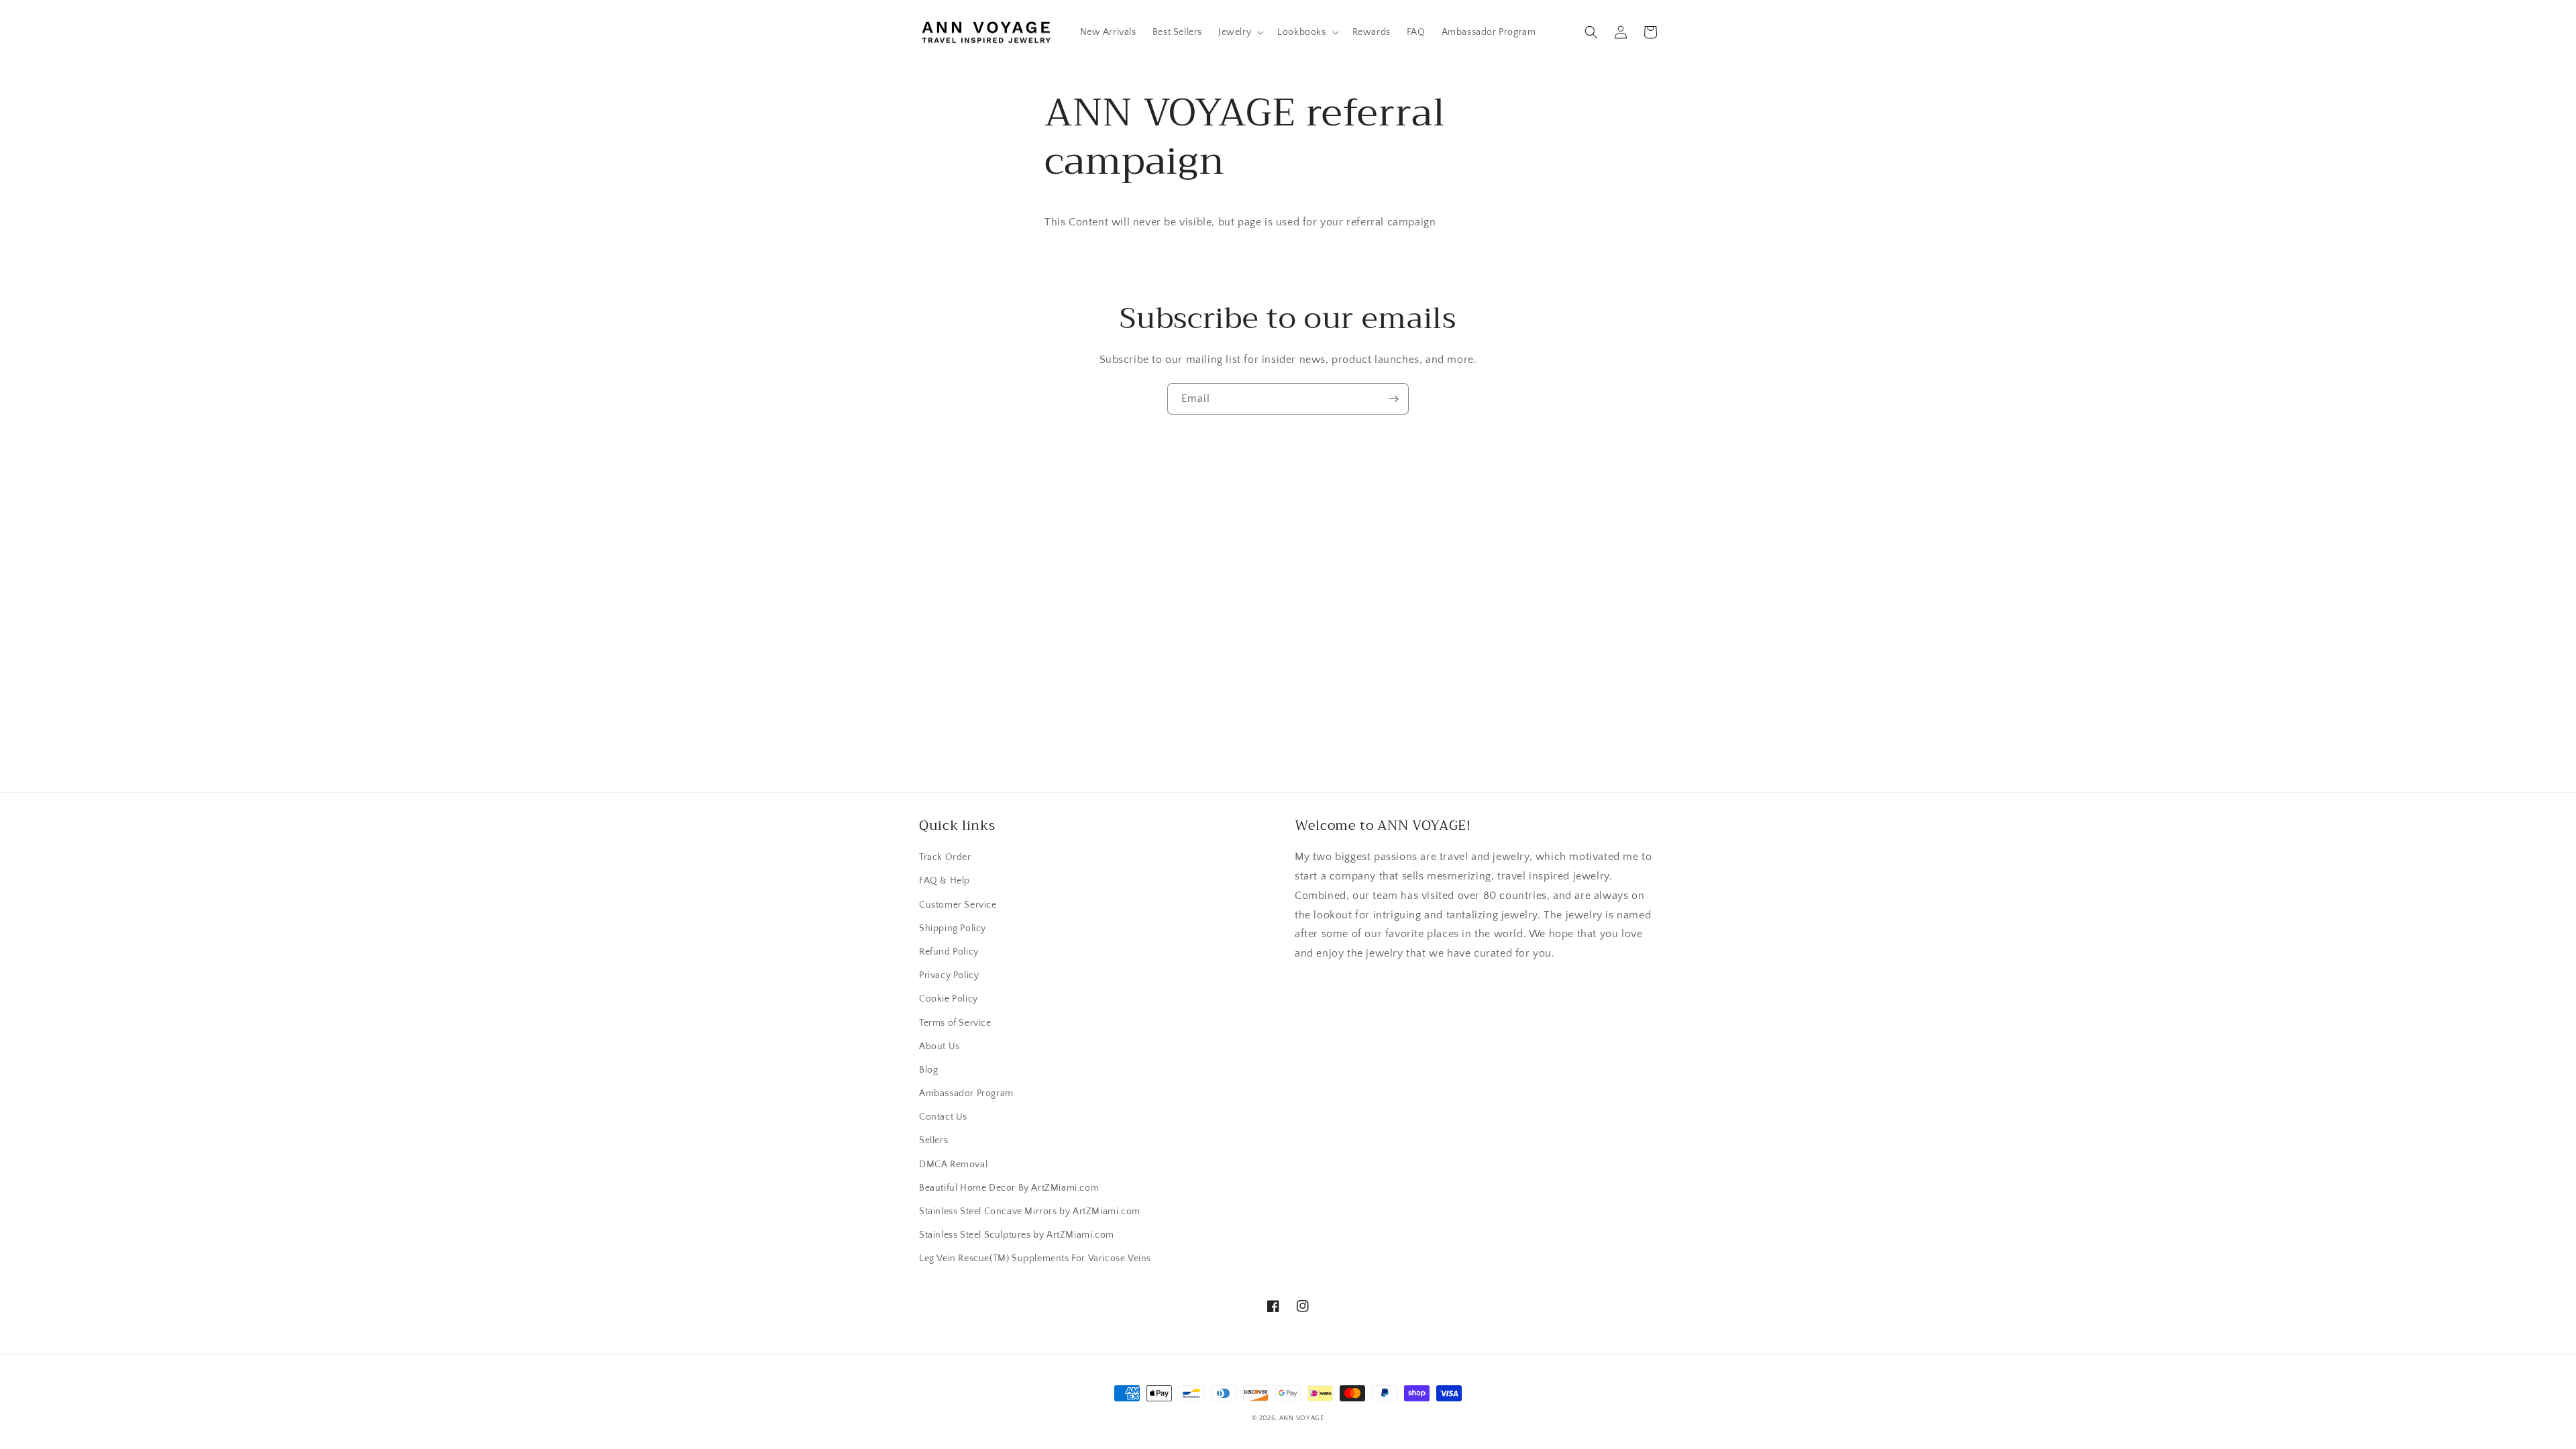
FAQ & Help (945, 881)
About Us (940, 1046)
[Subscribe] (1393, 399)
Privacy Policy (949, 975)
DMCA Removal (953, 1165)
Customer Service (958, 905)
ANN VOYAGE (1302, 1418)
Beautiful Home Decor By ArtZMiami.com (1009, 1188)
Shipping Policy (953, 928)
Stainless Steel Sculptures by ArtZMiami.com (1017, 1235)
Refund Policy (949, 952)
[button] (1240, 32)
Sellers (933, 1140)
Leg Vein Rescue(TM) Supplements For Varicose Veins (1035, 1258)
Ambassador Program (966, 1093)
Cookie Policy (949, 999)
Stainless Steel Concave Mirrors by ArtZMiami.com (1030, 1212)
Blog (928, 1070)
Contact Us (943, 1117)
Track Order (945, 857)
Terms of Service (955, 1023)
